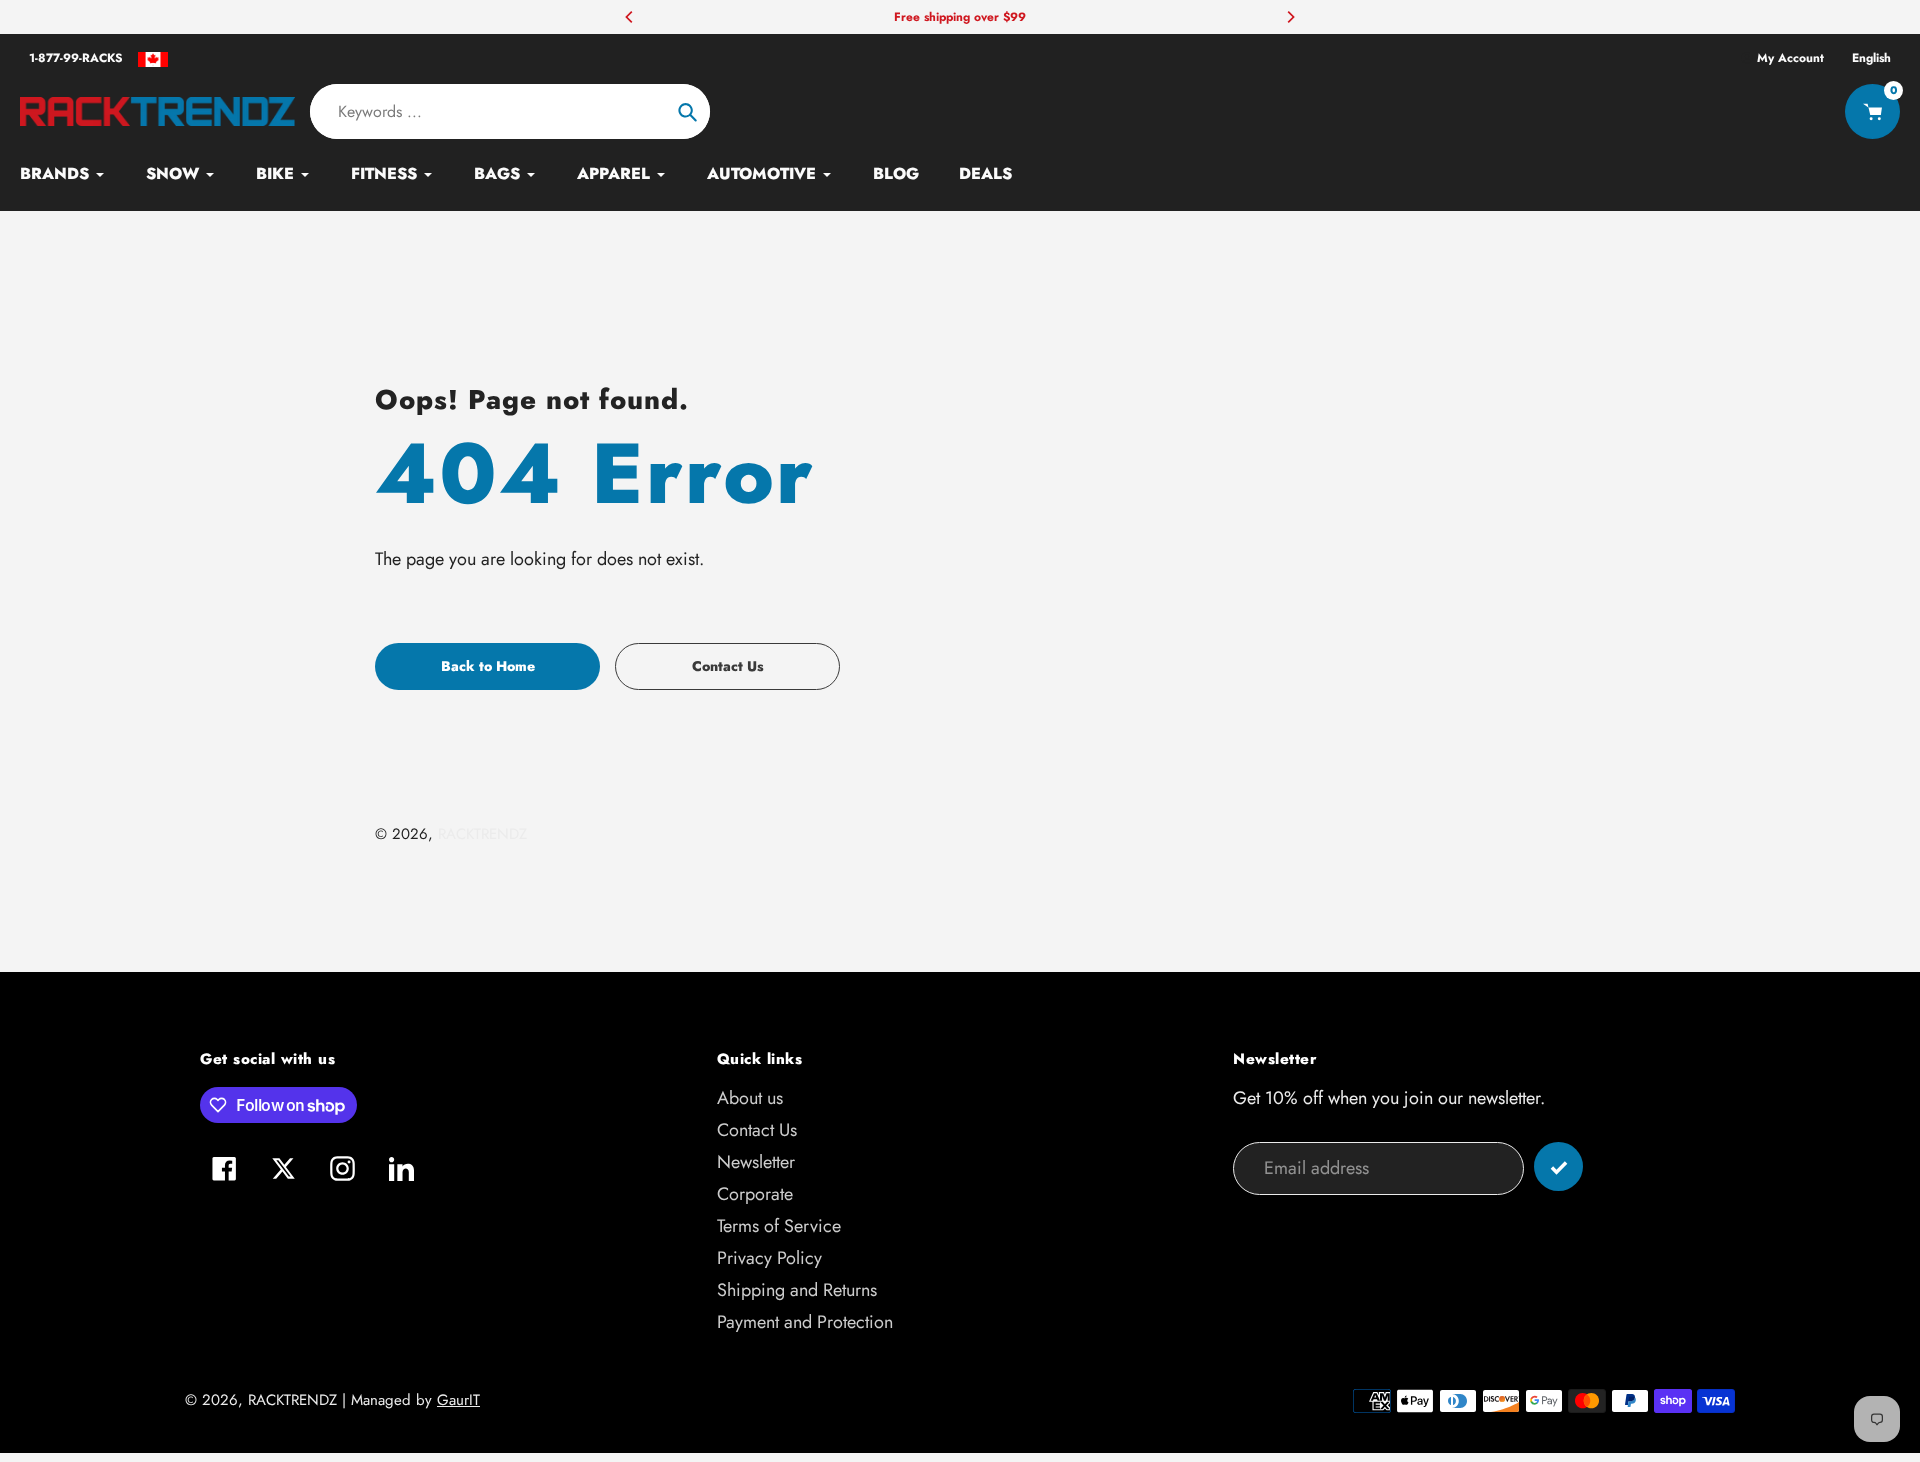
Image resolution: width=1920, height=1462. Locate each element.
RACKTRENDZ (482, 834)
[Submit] (1558, 1166)
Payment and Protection (805, 1322)
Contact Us (757, 1130)
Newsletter (756, 1162)
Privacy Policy (769, 1258)
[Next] (1290, 17)
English (1871, 58)
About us (750, 1098)
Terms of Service (779, 1226)
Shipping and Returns (797, 1290)
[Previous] (630, 17)
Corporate (755, 1194)
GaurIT (458, 1400)
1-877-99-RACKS (76, 58)
